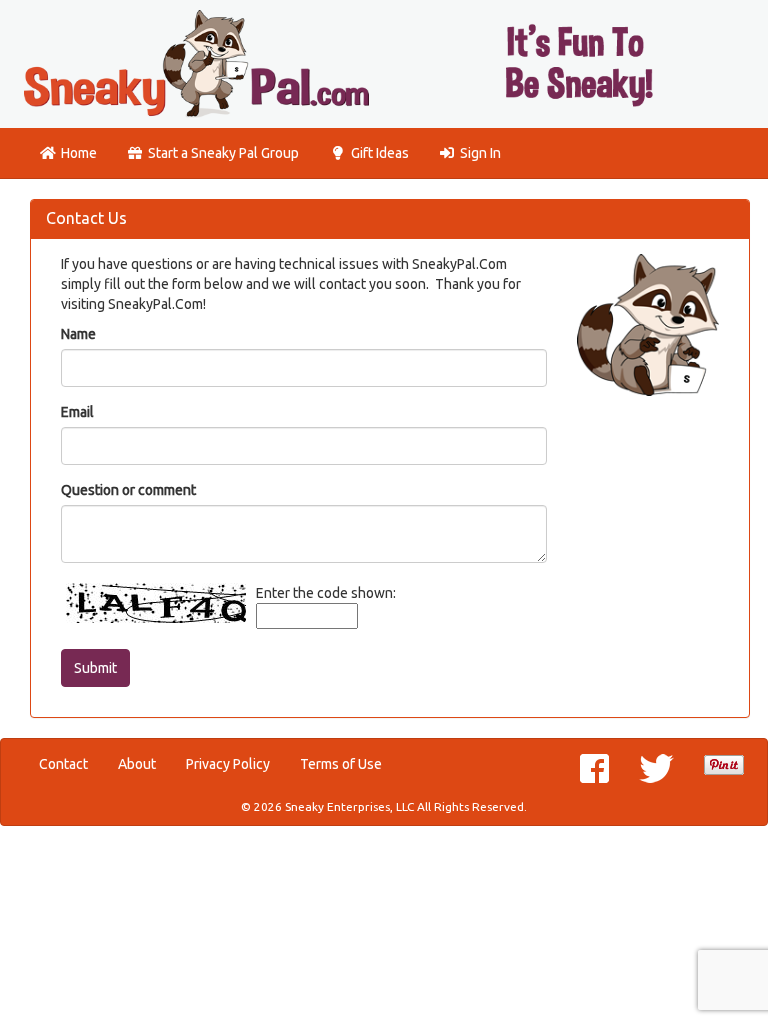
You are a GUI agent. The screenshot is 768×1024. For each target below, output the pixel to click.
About (137, 764)
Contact (63, 764)
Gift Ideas (380, 153)
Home (79, 153)
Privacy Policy (228, 764)
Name (78, 334)
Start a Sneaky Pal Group (223, 153)
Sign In (480, 153)
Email (77, 412)
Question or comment (128, 490)
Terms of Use (341, 764)
